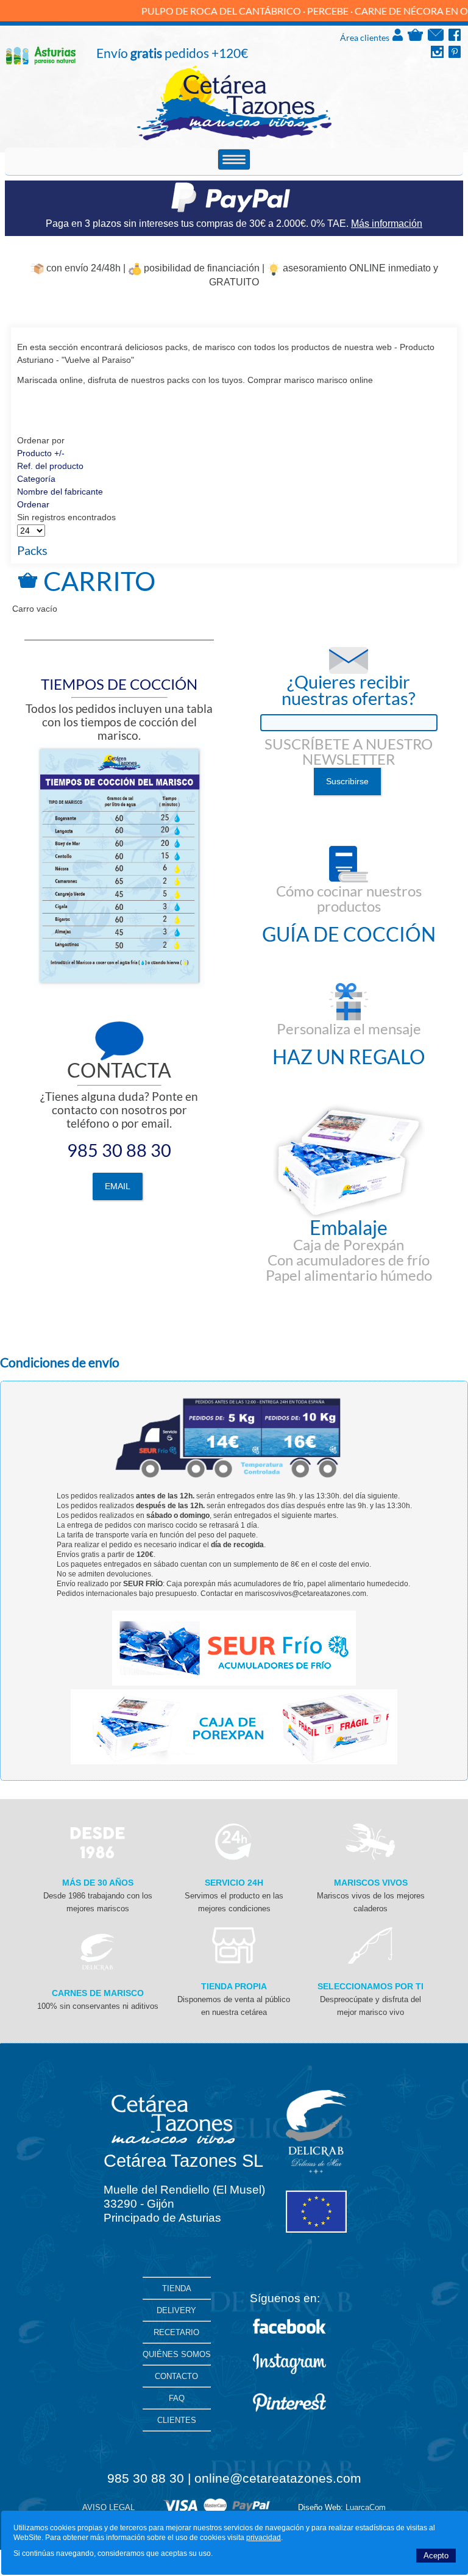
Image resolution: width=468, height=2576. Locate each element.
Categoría (36, 479)
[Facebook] (455, 38)
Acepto (436, 2556)
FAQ (177, 2398)
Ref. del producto (50, 466)
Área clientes (366, 38)
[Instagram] (437, 55)
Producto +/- (41, 453)
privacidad (264, 2538)
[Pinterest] (455, 55)
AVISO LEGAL (108, 2507)
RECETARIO (176, 2332)
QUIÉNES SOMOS (177, 2354)
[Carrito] (415, 38)
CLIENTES (177, 2420)
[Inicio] (234, 138)
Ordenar (33, 504)
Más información (387, 224)
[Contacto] (436, 38)
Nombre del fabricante (60, 492)
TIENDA (177, 2288)
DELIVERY (176, 2310)
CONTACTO (176, 2376)
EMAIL (118, 1186)
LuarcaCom (366, 2507)
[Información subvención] (316, 2230)
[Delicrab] (97, 1967)
